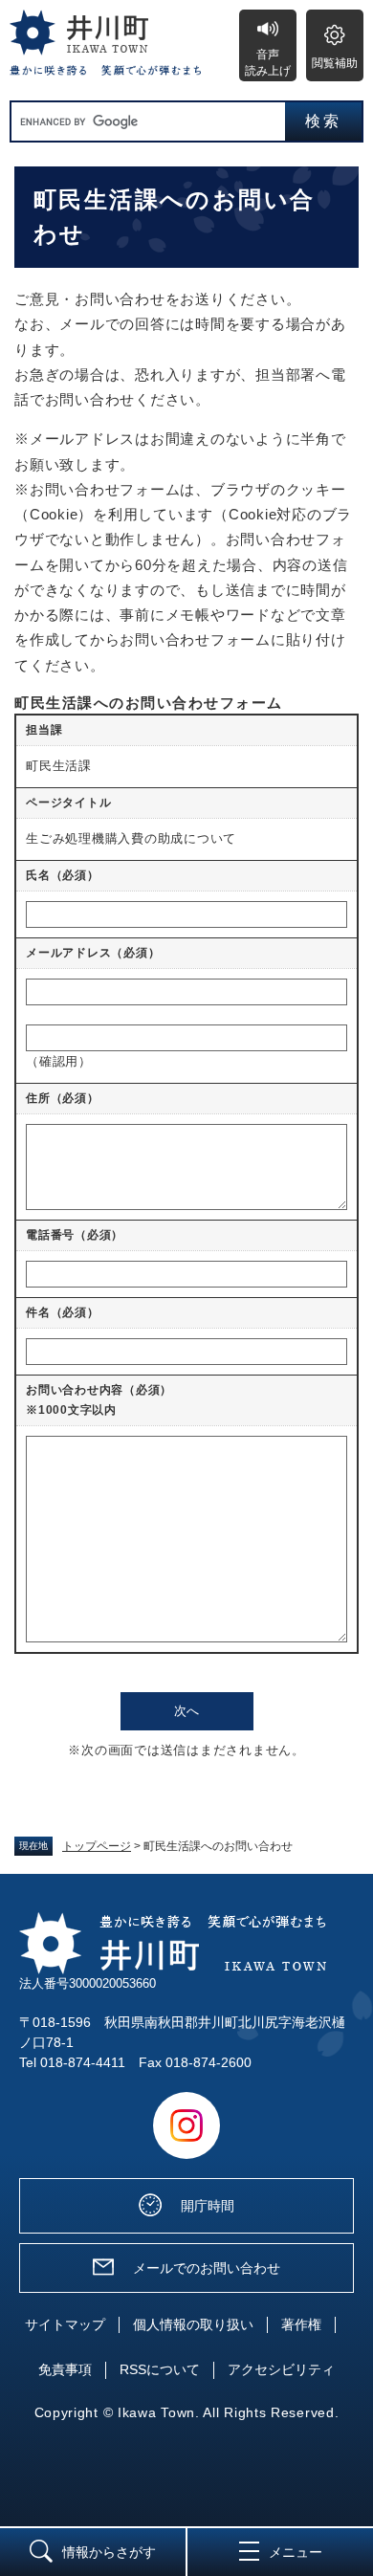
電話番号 (75, 1235)
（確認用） (59, 1061)
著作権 (301, 2324)
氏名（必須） (63, 875)
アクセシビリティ (281, 2369)
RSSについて (160, 2369)
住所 (63, 1098)
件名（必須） (63, 1312)
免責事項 (65, 2369)
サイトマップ (65, 2324)
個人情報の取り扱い (193, 2324)
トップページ (97, 1846)
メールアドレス (93, 953)
